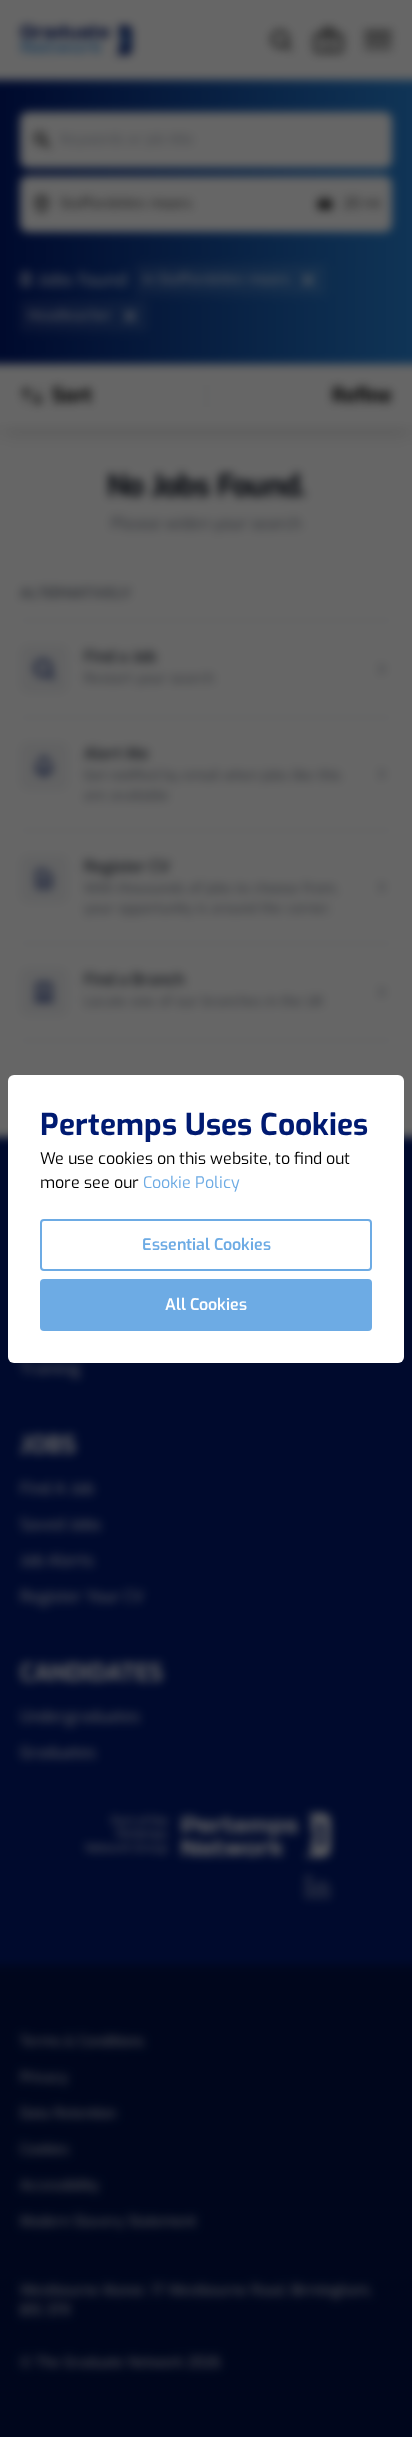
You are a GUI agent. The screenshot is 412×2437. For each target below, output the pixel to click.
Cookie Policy (191, 1182)
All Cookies (206, 1304)
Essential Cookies (206, 1244)
